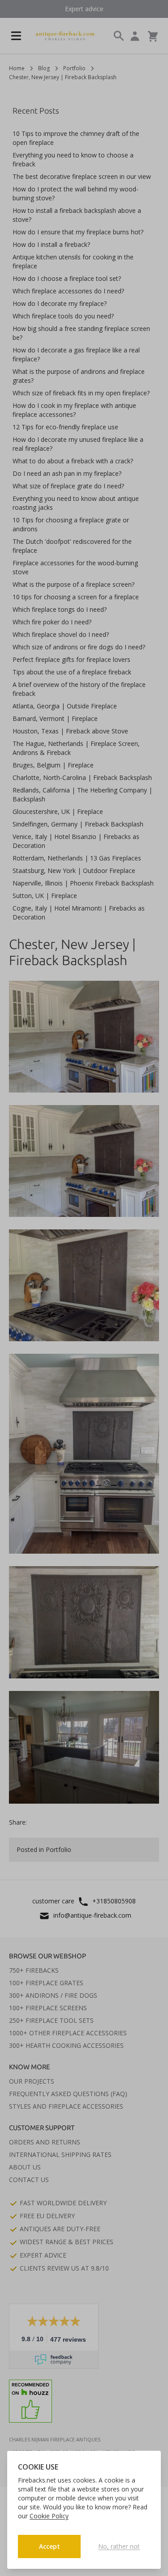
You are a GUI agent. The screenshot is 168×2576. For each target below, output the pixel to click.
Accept (50, 2546)
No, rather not (119, 2546)
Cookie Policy (49, 2516)
